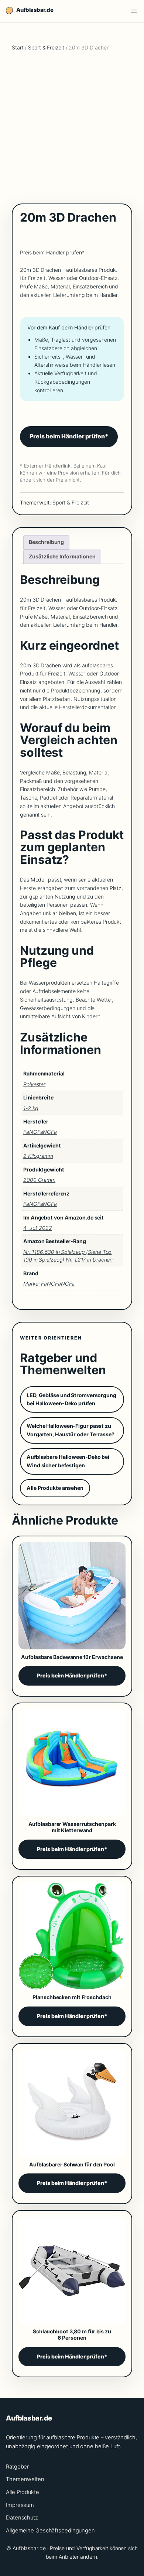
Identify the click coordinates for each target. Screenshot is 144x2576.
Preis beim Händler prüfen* (52, 252)
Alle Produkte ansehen (55, 1488)
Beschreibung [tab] (46, 542)
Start (18, 47)
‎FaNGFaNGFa (40, 1132)
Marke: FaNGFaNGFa (49, 1284)
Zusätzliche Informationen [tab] (62, 556)
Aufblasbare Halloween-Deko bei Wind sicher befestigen (68, 1461)
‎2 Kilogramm (38, 1156)
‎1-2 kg (31, 1108)
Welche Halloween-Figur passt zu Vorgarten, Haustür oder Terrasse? (71, 1430)
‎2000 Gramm (39, 1180)
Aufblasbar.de (35, 10)
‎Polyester (34, 1084)
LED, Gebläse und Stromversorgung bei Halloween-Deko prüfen (71, 1399)
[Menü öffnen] (134, 11)
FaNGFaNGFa (40, 1204)
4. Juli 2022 (38, 1228)
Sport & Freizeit (46, 47)
